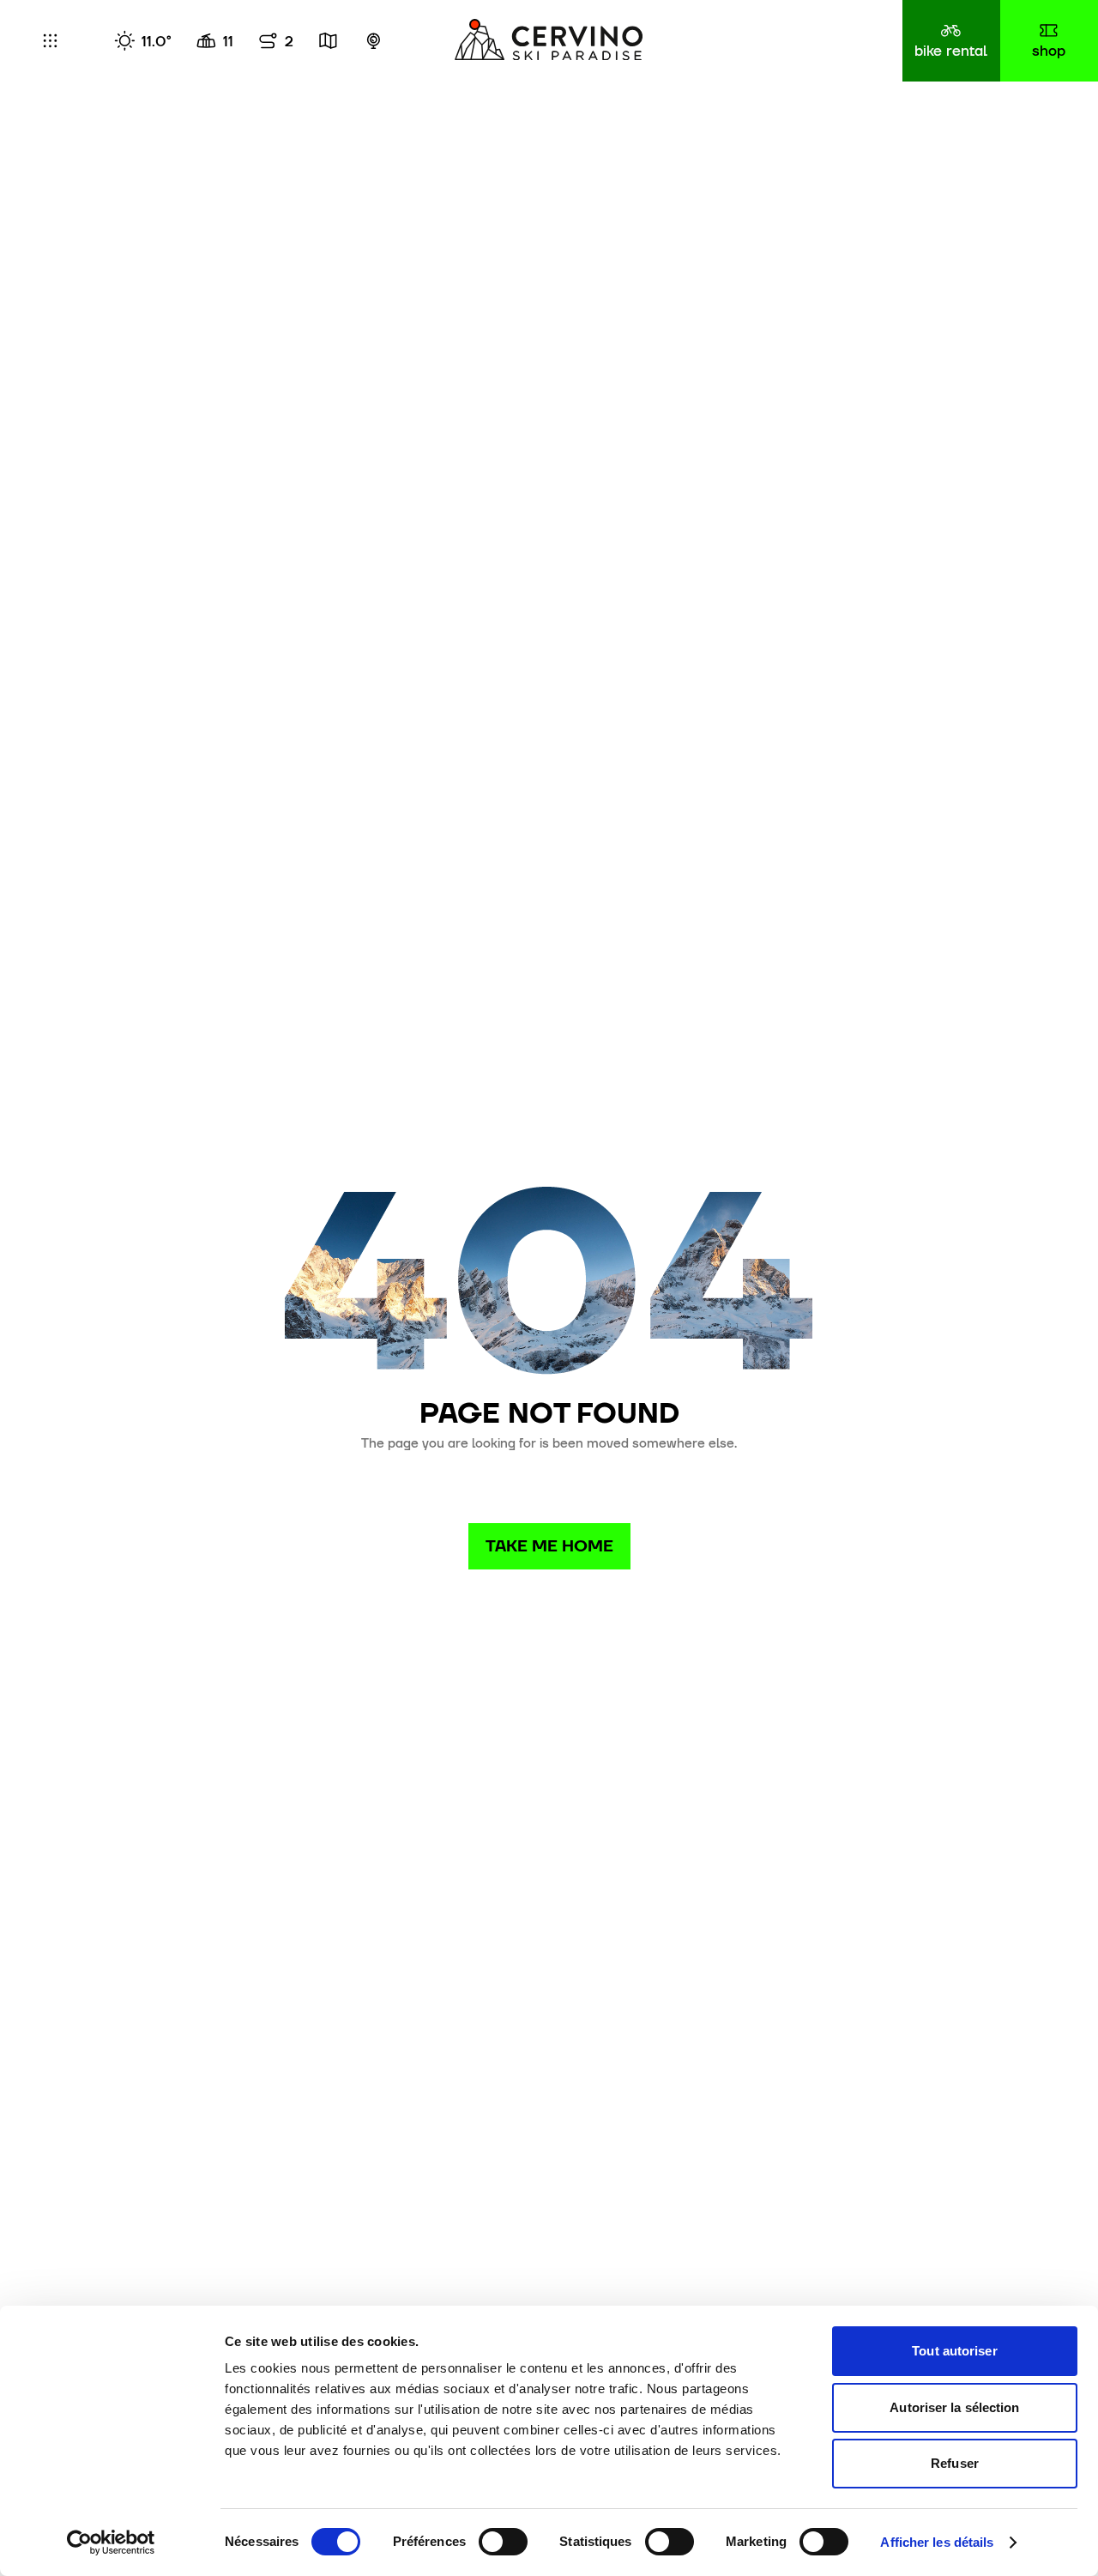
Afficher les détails (937, 2542)
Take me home (549, 1546)
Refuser (955, 2463)
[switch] (503, 2542)
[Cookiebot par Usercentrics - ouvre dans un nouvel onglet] (111, 2543)
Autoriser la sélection (954, 2407)
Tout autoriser (954, 2351)
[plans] (328, 41)
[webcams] (374, 41)
